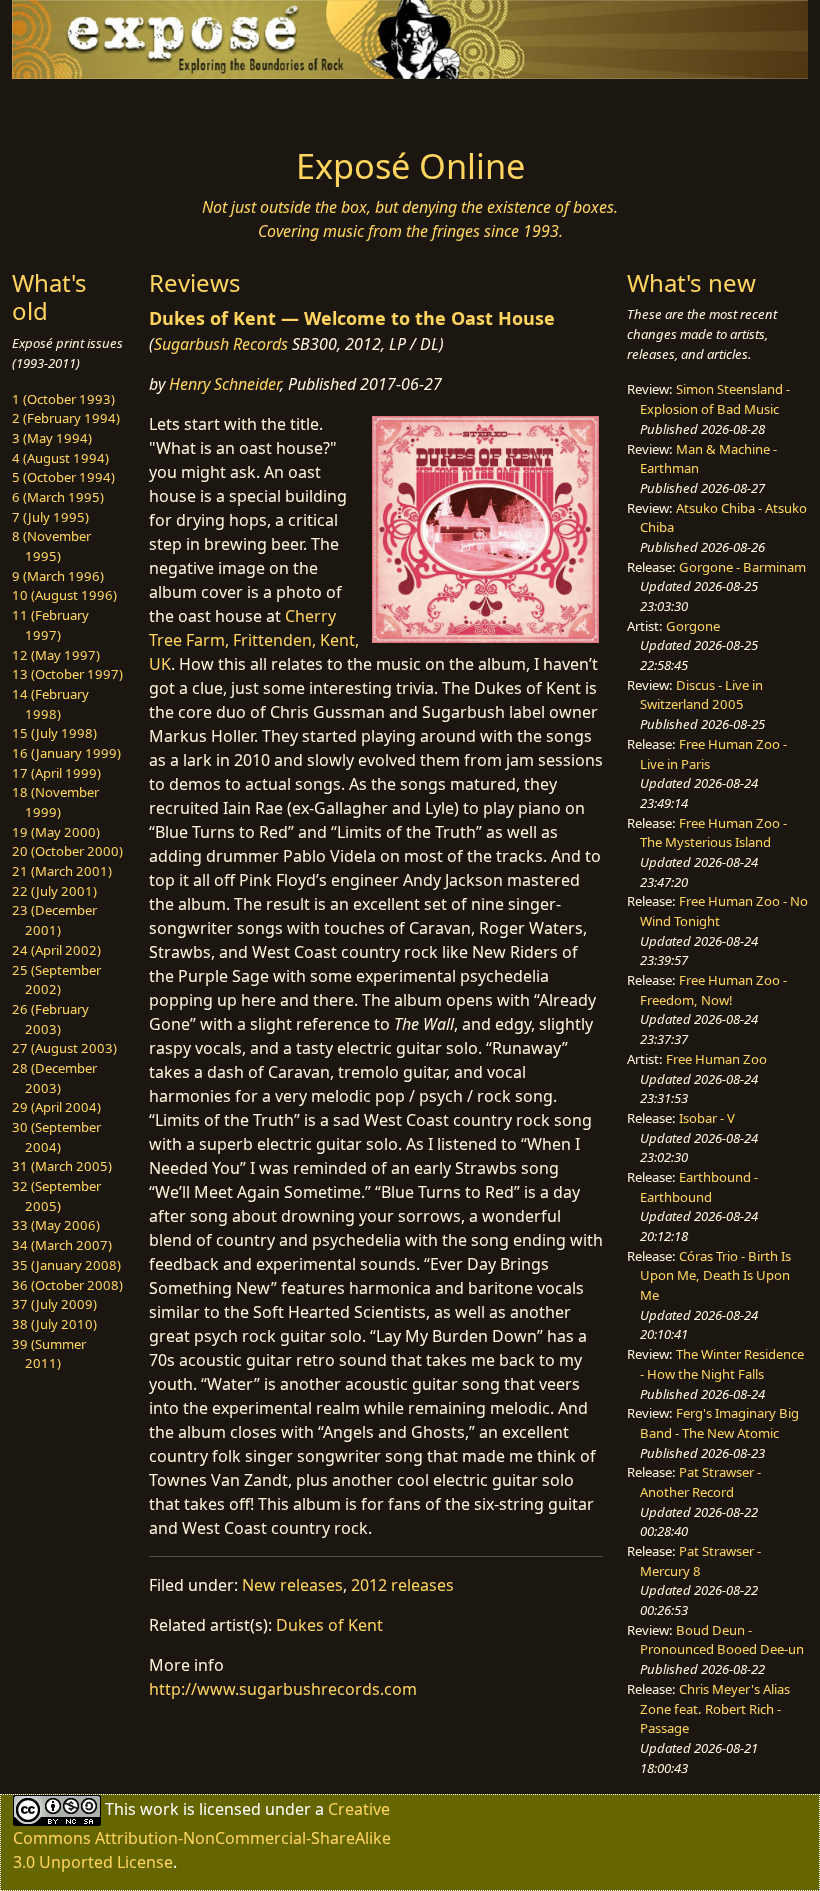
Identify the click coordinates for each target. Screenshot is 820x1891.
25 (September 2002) (56, 980)
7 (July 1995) (50, 517)
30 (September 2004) (56, 1137)
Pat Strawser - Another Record (700, 1482)
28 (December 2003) (54, 1078)
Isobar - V (707, 1118)
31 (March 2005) (62, 1166)
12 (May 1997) (56, 655)
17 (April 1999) (56, 773)
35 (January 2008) (66, 1265)
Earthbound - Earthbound (699, 1187)
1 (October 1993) (63, 399)
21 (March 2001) (62, 871)
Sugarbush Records (221, 344)
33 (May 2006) (56, 1225)
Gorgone (693, 626)
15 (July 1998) (54, 733)
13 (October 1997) (67, 674)
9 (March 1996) (58, 576)
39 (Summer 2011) (49, 1354)
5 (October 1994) (63, 477)
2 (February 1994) (66, 418)
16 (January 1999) (66, 753)
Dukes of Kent (329, 1625)
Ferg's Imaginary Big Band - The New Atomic (719, 1423)
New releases (292, 1585)
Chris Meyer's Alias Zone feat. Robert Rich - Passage (715, 1708)
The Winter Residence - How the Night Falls (722, 1364)
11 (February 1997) (50, 625)
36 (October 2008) (67, 1285)
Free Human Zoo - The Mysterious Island (713, 833)
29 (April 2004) (56, 1107)
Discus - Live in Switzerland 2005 (701, 695)
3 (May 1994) (52, 438)
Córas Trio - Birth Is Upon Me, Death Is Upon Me (715, 1275)
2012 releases (402, 1585)
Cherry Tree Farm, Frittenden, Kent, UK (254, 640)
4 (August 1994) (60, 458)
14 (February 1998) (50, 704)
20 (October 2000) (67, 851)
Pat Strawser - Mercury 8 (700, 1561)
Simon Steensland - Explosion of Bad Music (715, 399)
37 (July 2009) (54, 1304)
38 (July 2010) (54, 1324)
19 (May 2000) (56, 832)
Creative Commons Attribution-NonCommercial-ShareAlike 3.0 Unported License (202, 1835)
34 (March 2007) (62, 1245)
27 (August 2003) (64, 1048)
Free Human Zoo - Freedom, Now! (713, 990)
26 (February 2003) (50, 1019)
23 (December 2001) (54, 920)
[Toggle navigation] (102, 107)
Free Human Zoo (716, 1059)
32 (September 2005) (56, 1196)
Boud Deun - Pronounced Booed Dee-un (722, 1640)
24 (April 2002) (56, 950)
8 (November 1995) (51, 546)
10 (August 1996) (64, 595)
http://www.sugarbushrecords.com (283, 1689)
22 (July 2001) (54, 891)
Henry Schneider (224, 384)
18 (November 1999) (55, 802)
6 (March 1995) (58, 497)
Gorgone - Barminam (742, 567)
